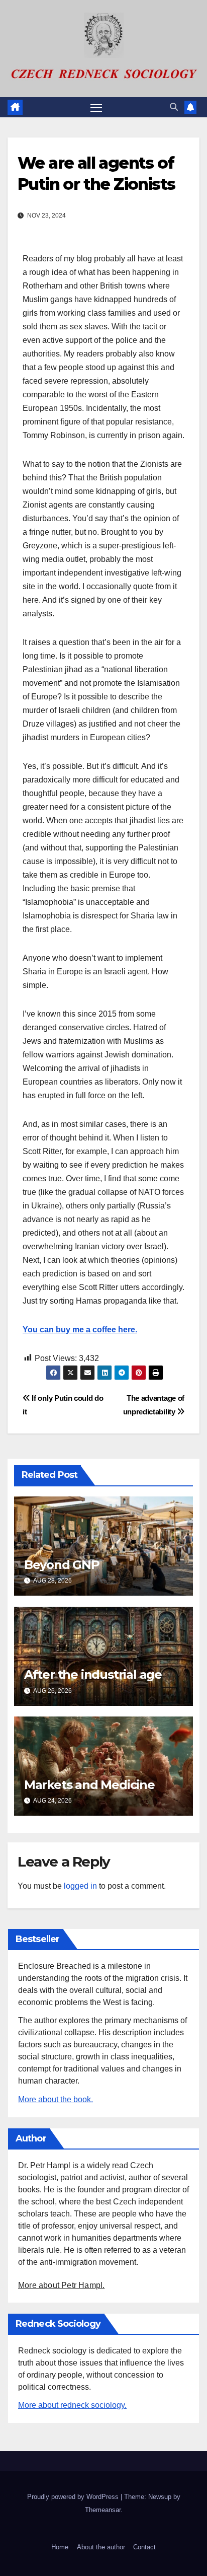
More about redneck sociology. (72, 2405)
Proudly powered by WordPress (74, 2497)
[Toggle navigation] (96, 107)
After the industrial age (93, 1674)
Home (60, 2547)
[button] (174, 107)
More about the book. (56, 2099)
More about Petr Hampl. (61, 2285)
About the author (101, 2547)
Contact (144, 2547)
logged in (80, 1886)
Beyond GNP (62, 1565)
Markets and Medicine (89, 1785)
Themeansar (103, 2510)
